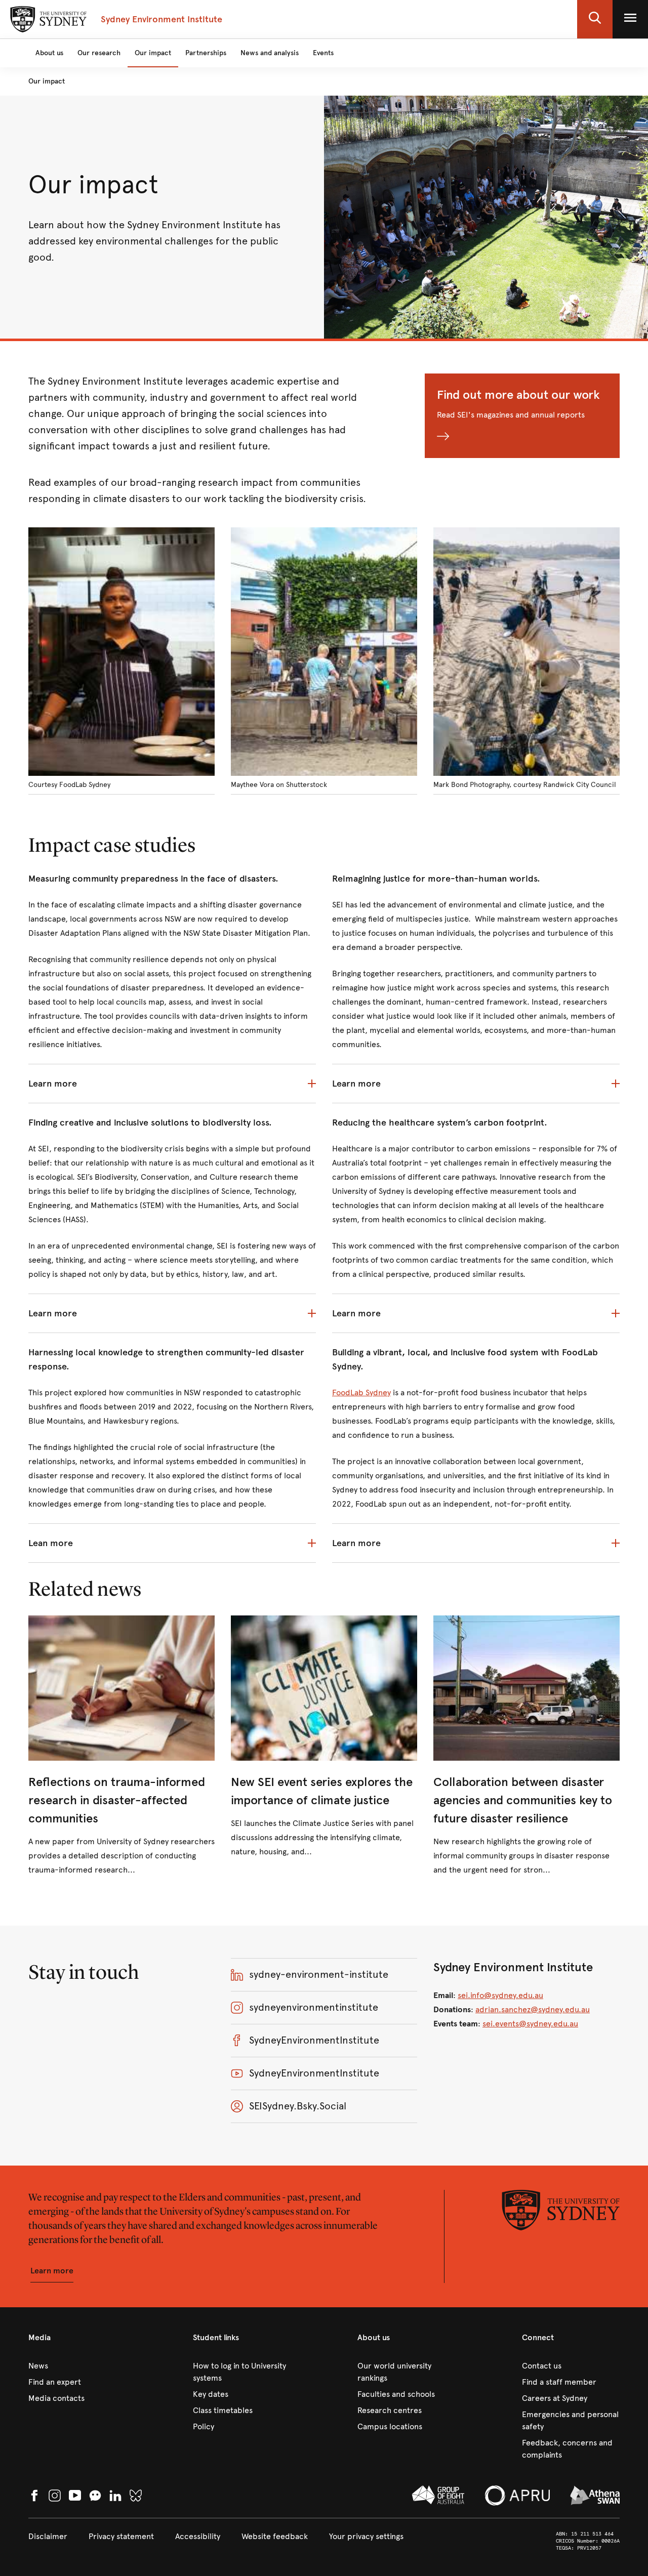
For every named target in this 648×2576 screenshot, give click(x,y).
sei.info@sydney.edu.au (500, 1995)
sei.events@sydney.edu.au (530, 2024)
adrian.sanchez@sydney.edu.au (533, 2009)
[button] (595, 19)
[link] (121, 1746)
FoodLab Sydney (361, 1393)
